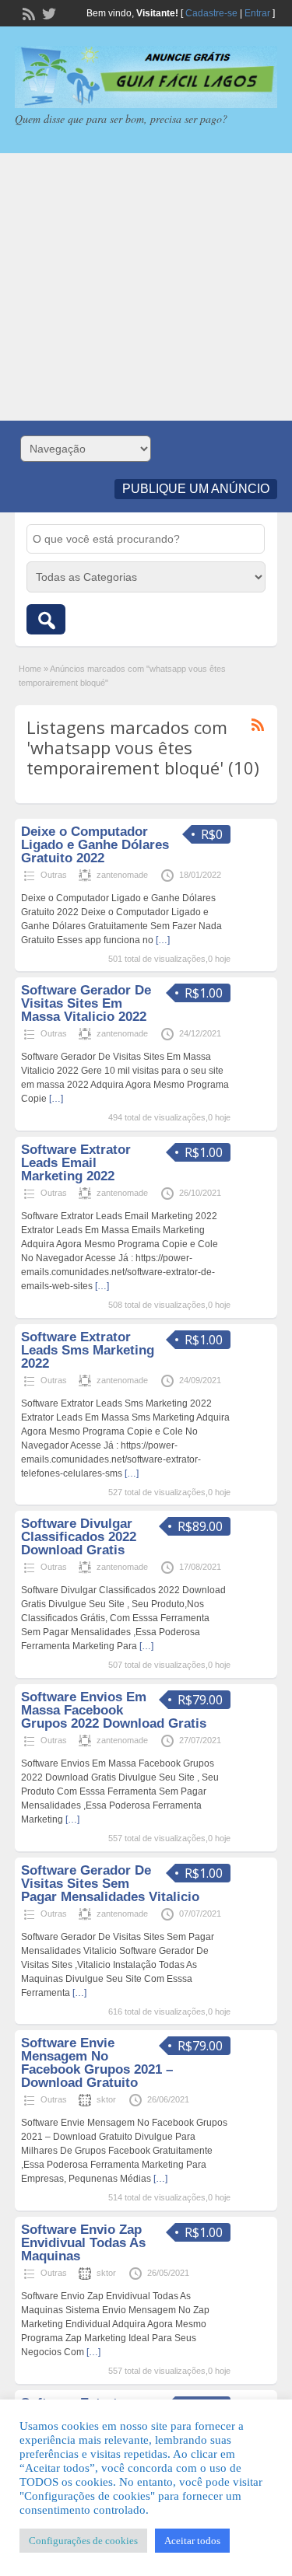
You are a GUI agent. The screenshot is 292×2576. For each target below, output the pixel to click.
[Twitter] (47, 12)
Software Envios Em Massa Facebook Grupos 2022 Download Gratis (114, 1710)
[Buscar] (46, 619)
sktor (106, 2099)
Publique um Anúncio (196, 489)
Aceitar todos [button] (192, 2541)
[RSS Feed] (27, 12)
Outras (54, 875)
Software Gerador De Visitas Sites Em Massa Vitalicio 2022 (86, 1003)
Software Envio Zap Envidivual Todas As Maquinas (83, 2243)
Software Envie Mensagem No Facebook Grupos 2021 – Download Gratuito (97, 2063)
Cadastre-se (211, 13)
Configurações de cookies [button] (83, 2541)
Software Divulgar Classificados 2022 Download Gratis (79, 1537)
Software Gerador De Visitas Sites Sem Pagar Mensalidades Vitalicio (110, 1884)
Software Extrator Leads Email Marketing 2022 (76, 1163)
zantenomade (122, 875)
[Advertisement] (146, 287)
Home (30, 669)
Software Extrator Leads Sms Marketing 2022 (88, 1350)
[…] (163, 940)
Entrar (257, 13)
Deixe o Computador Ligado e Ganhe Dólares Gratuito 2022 (95, 845)
